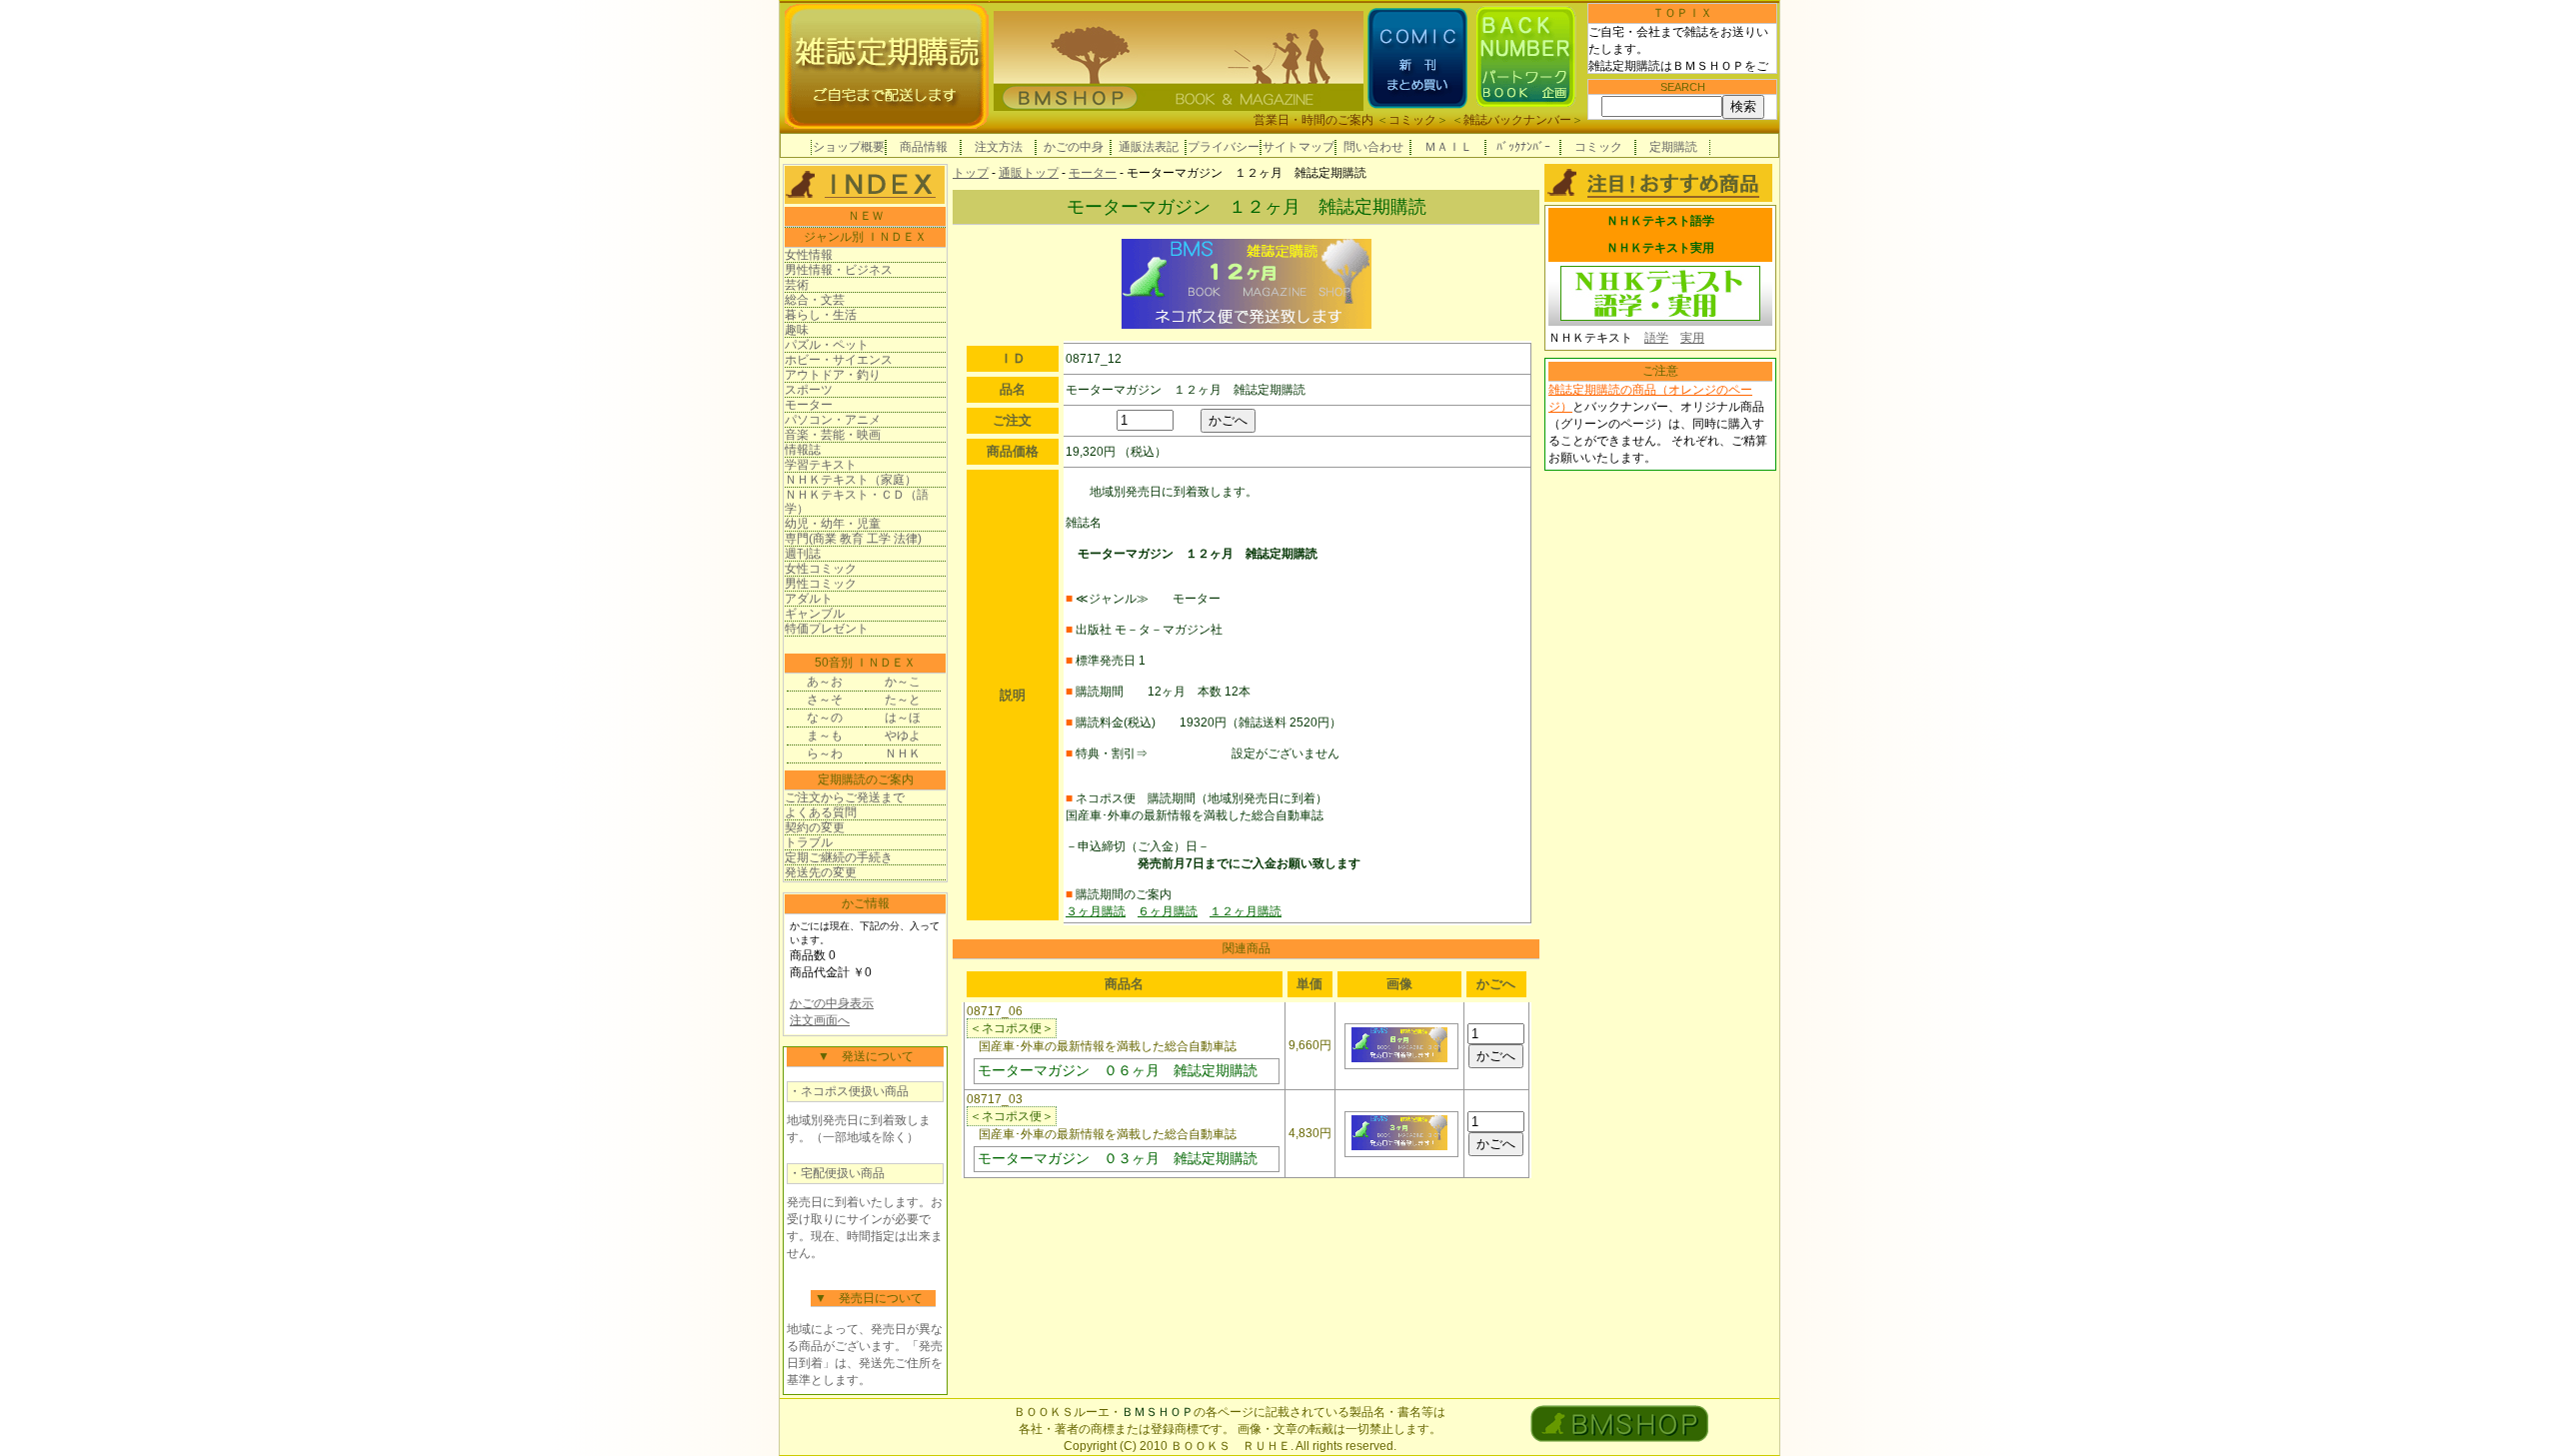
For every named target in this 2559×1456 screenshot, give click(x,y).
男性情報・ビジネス (839, 270)
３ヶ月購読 (1096, 911)
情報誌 (803, 450)
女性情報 (809, 255)
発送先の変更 (821, 872)
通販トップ (1029, 173)
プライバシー (1224, 147)
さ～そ (825, 700)
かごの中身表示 (832, 1003)
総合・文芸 (815, 300)
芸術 (797, 285)
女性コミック (821, 569)
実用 (1692, 338)
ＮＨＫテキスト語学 (1660, 221)
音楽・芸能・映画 (833, 435)
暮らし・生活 (821, 315)
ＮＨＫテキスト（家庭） (851, 480)
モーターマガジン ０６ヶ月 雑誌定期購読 (1118, 1070)
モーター (809, 405)
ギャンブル (815, 614)
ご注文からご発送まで (845, 797)
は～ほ (903, 718)
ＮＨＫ (903, 753)
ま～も (825, 735)
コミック (1412, 120)
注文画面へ (820, 1020)
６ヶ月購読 (1168, 911)
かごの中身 (1074, 147)
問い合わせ (1373, 147)
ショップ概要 (849, 147)
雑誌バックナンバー (1517, 120)
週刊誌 (803, 554)
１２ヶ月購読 (1246, 911)
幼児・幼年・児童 (833, 524)
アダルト (809, 599)
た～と (903, 700)
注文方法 (999, 147)
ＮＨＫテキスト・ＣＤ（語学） (857, 502)
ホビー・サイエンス (839, 360)
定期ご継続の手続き (839, 857)
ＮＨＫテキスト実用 (1660, 248)
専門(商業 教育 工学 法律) (853, 539)
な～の (825, 718)
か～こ (903, 682)
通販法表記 (1149, 147)
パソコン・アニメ (833, 420)
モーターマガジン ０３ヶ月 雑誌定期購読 (1118, 1158)
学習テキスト (821, 465)
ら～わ (825, 753)
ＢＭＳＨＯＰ (1158, 1412)
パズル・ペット (827, 345)
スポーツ (809, 390)
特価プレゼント (827, 629)
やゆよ (903, 735)
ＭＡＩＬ (1448, 147)
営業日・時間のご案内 (1313, 120)
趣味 (797, 330)
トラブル (809, 842)
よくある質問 (821, 812)
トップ (971, 173)
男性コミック (821, 584)
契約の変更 (815, 827)
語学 (1656, 338)
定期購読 (1673, 147)
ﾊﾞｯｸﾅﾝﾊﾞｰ (1523, 147)
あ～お (825, 682)
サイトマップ (1298, 147)
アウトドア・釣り (833, 375)
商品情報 (924, 147)
